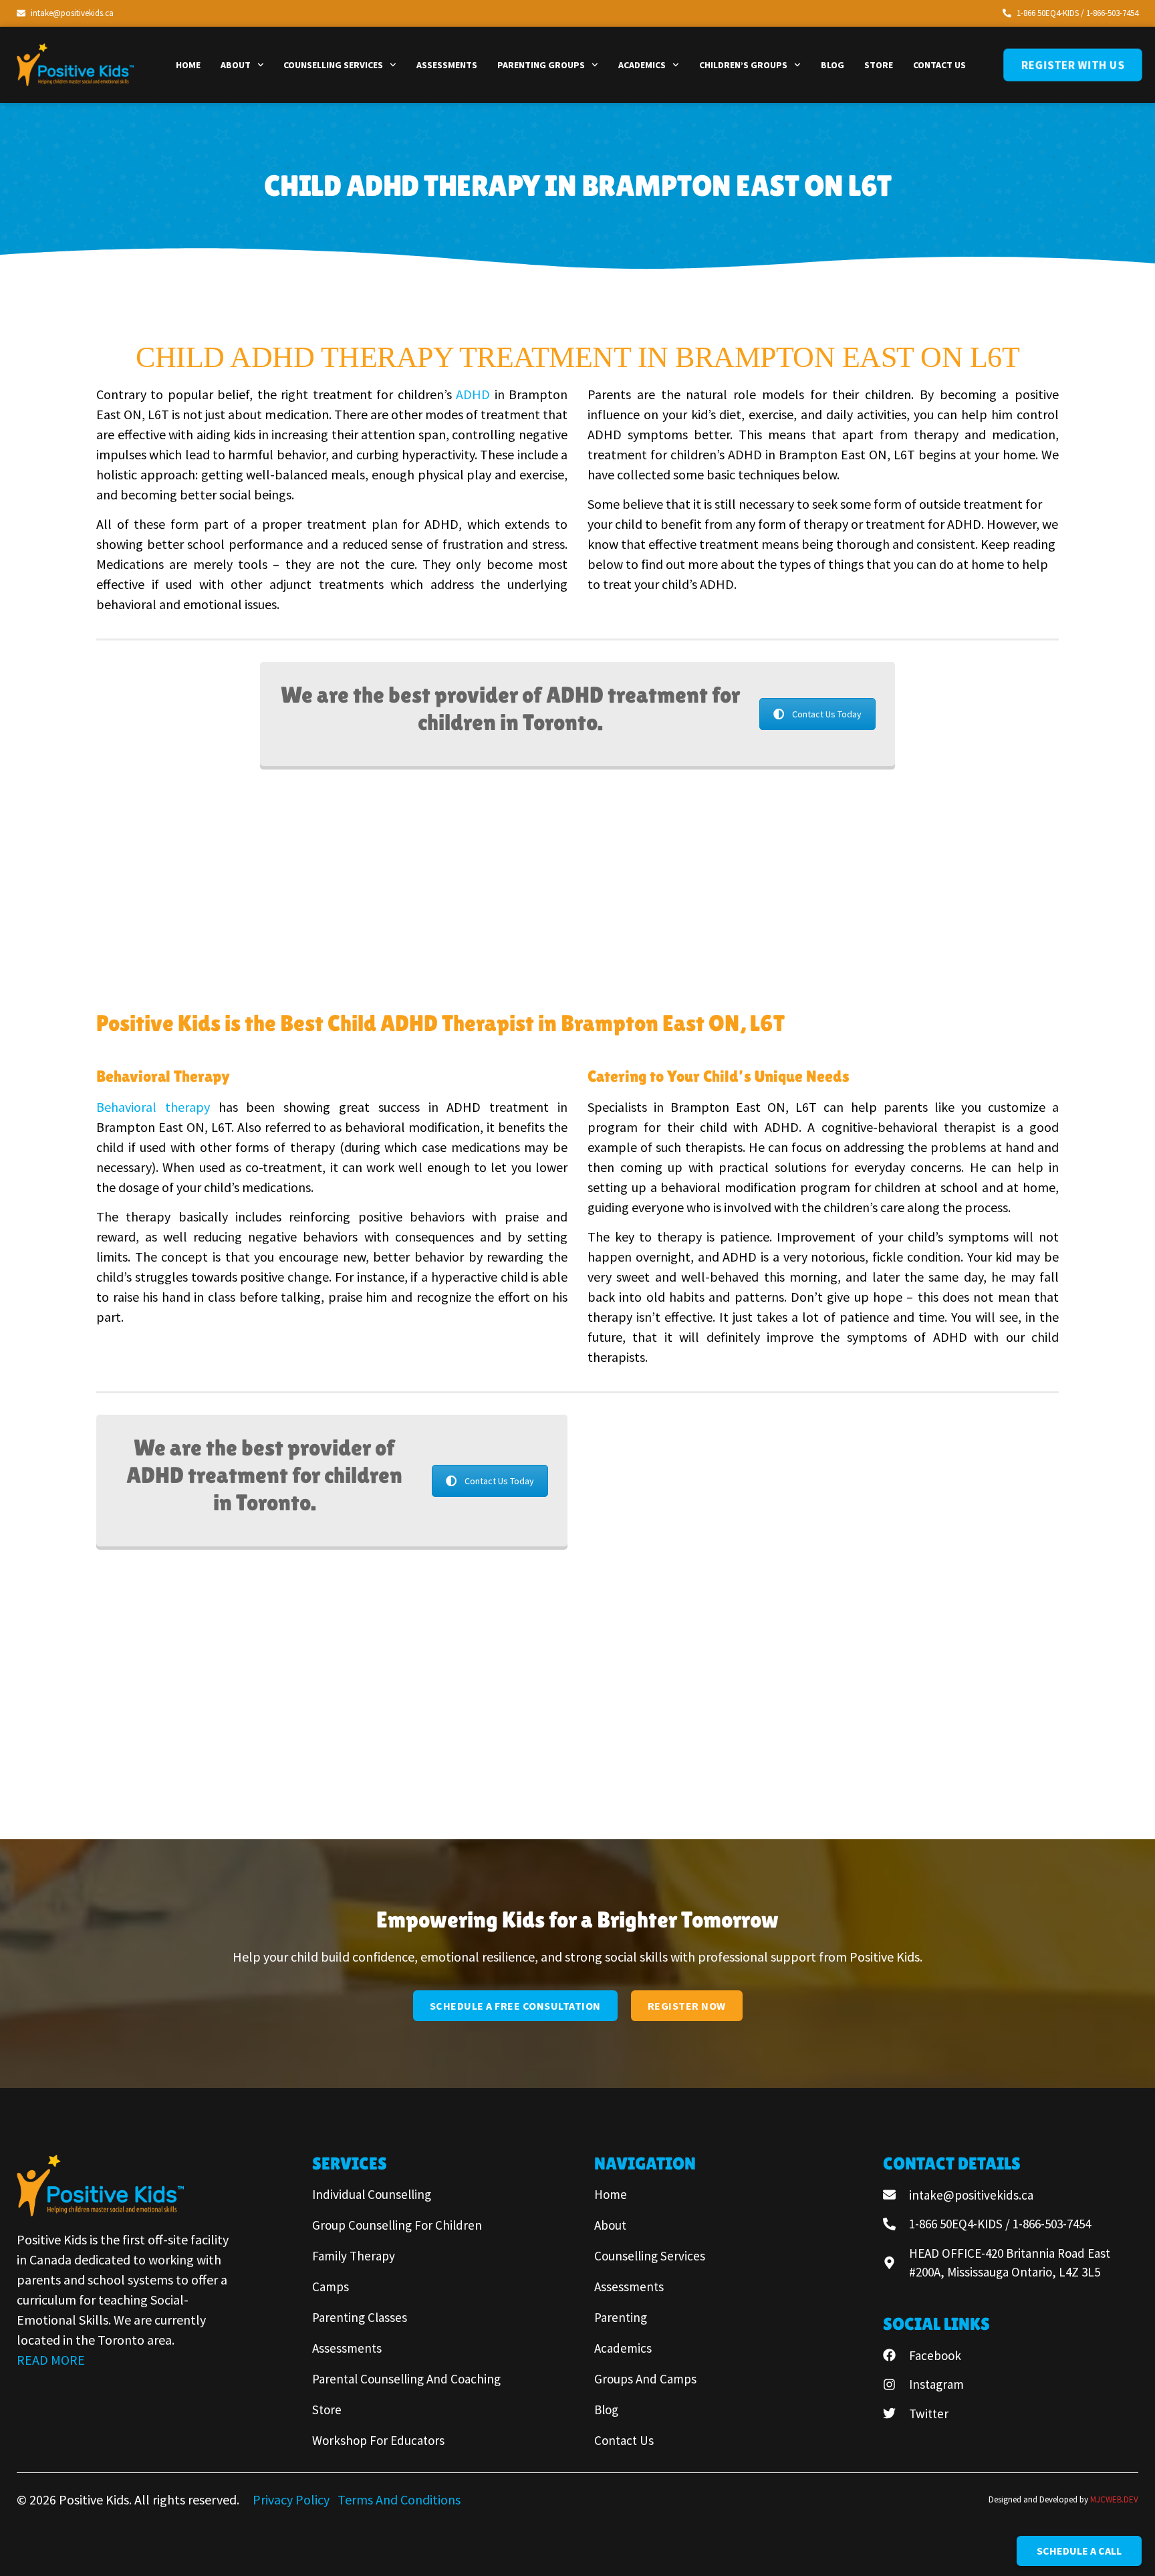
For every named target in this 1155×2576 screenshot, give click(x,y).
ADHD (473, 394)
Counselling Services (333, 65)
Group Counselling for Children (397, 2225)
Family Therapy (354, 2256)
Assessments (447, 65)
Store (879, 65)
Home (188, 65)
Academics (642, 65)
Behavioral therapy (153, 1107)
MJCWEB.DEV (1114, 2499)
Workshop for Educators (378, 2440)
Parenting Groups (541, 65)
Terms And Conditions (399, 2499)
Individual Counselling (372, 2194)
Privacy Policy (292, 2499)
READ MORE (51, 2360)
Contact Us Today (827, 714)
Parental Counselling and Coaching (406, 2379)
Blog (832, 65)
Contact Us (939, 65)
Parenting (621, 2317)
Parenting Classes (360, 2317)
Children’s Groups (743, 65)
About (236, 65)
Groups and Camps (645, 2379)
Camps (331, 2287)
